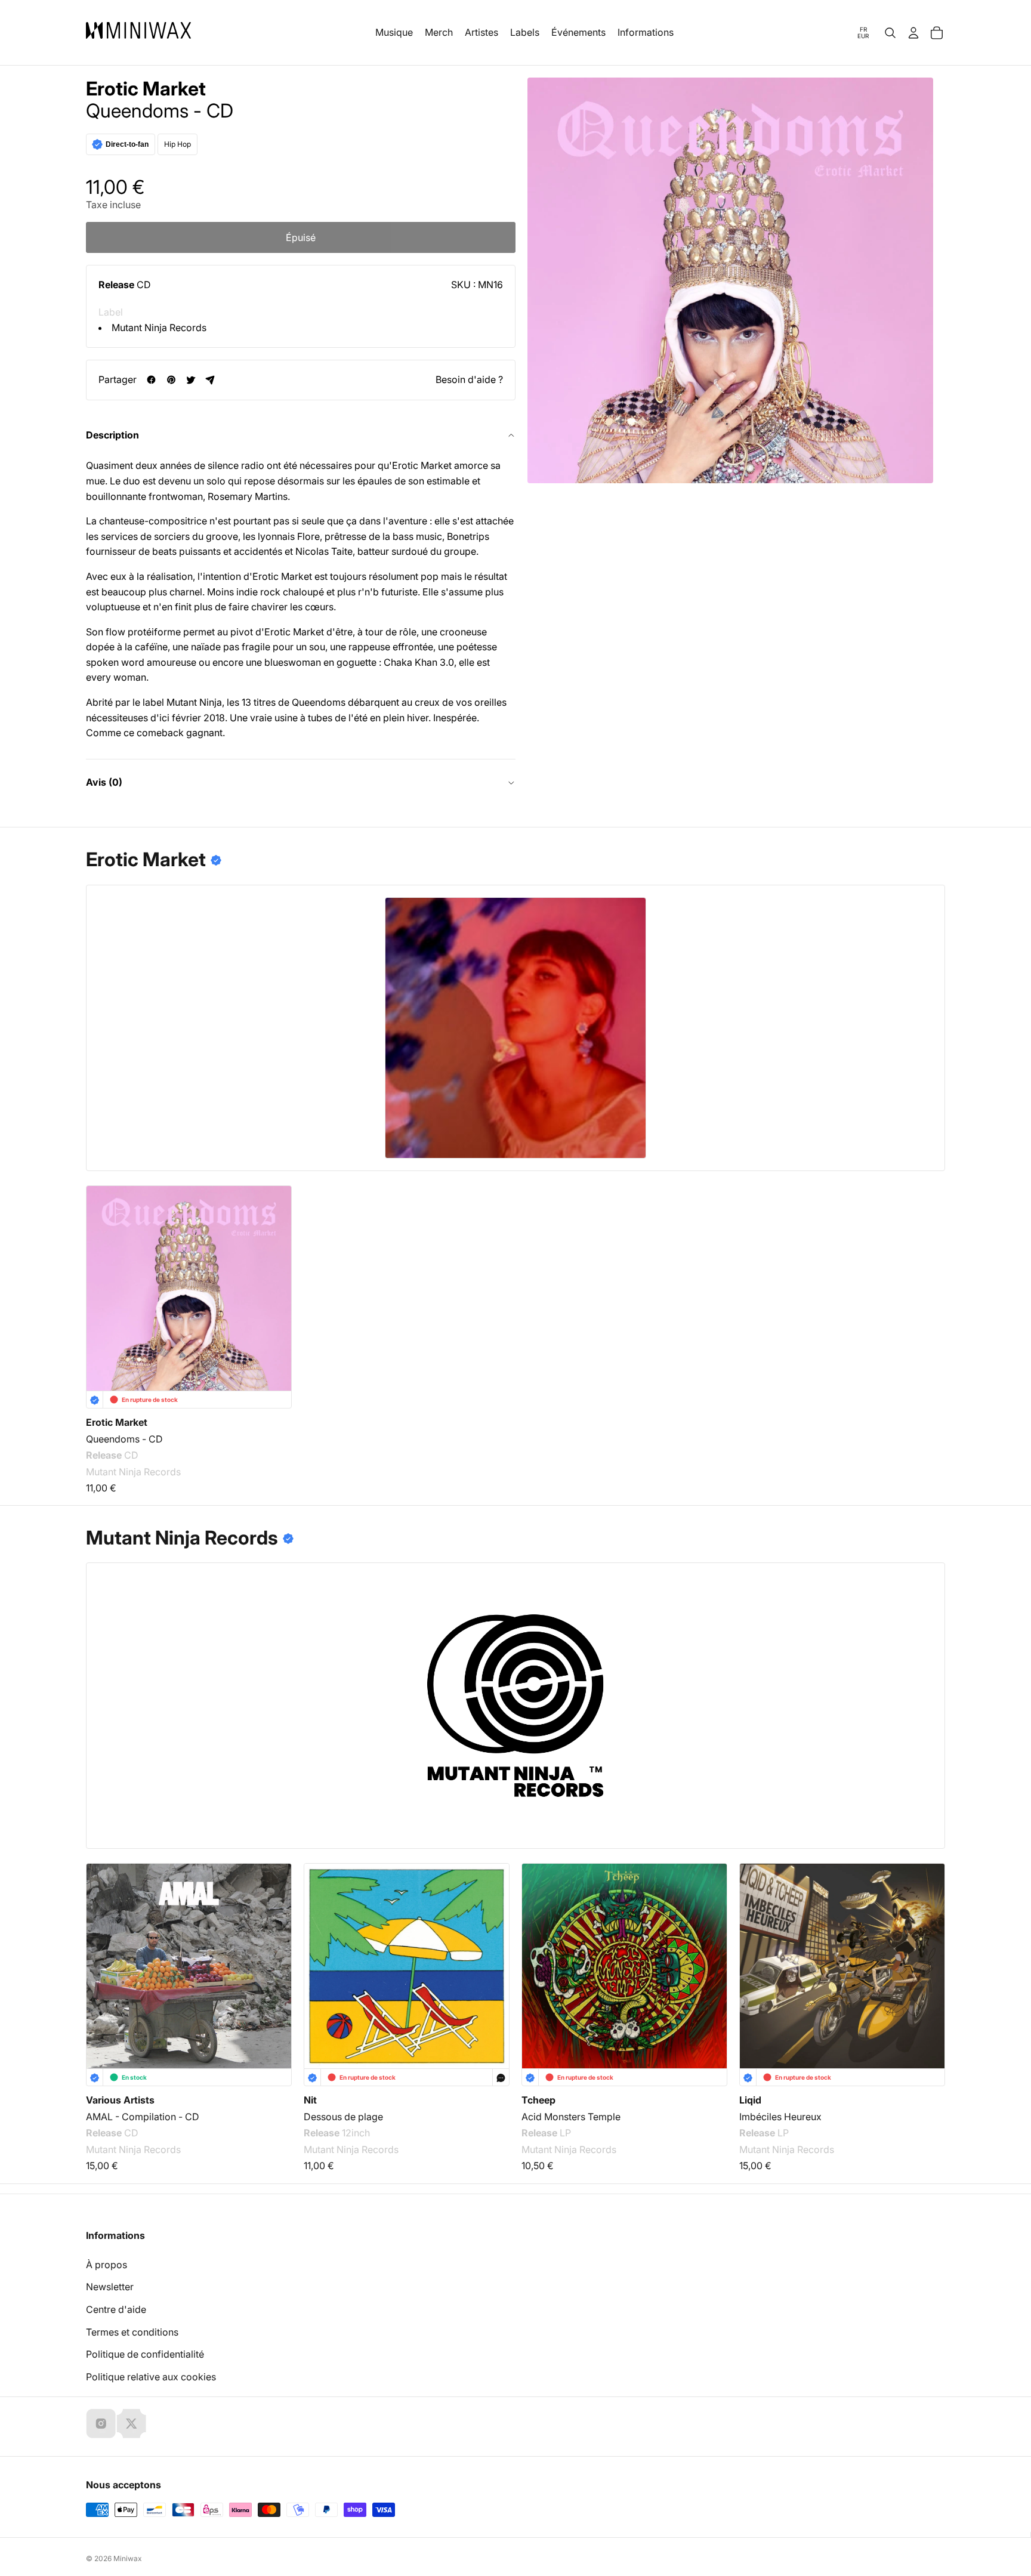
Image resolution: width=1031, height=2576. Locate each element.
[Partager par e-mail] (210, 380)
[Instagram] (101, 2423)
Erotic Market (146, 89)
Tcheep (538, 2100)
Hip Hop (178, 144)
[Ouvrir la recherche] (890, 33)
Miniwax (128, 2558)
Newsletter (110, 2287)
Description (112, 435)
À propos (107, 2265)
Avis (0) (104, 782)
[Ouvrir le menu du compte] (913, 33)
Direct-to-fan (127, 144)
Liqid (750, 2100)
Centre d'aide (116, 2309)
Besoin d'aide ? (469, 379)
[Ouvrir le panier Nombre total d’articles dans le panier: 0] (937, 33)
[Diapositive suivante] (928, 1952)
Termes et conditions (132, 2332)
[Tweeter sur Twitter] (191, 380)
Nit (310, 2100)
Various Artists (120, 2100)
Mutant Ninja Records (159, 328)
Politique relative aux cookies (151, 2377)
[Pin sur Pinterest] (171, 380)
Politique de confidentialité (145, 2354)
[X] (131, 2423)
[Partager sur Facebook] (151, 380)
